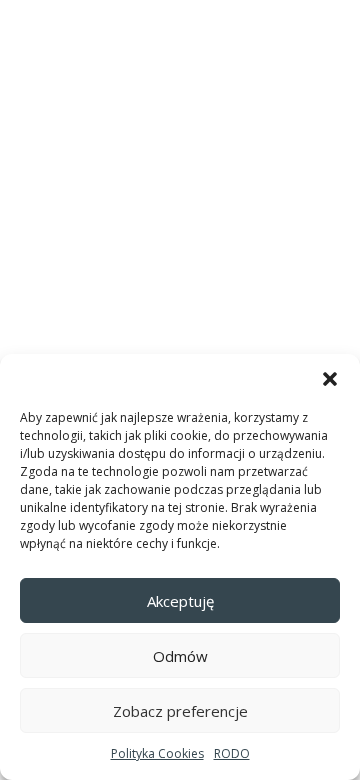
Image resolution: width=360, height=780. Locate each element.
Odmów (180, 656)
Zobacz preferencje (180, 711)
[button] (330, 379)
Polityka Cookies (157, 753)
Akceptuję (180, 601)
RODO (232, 753)
